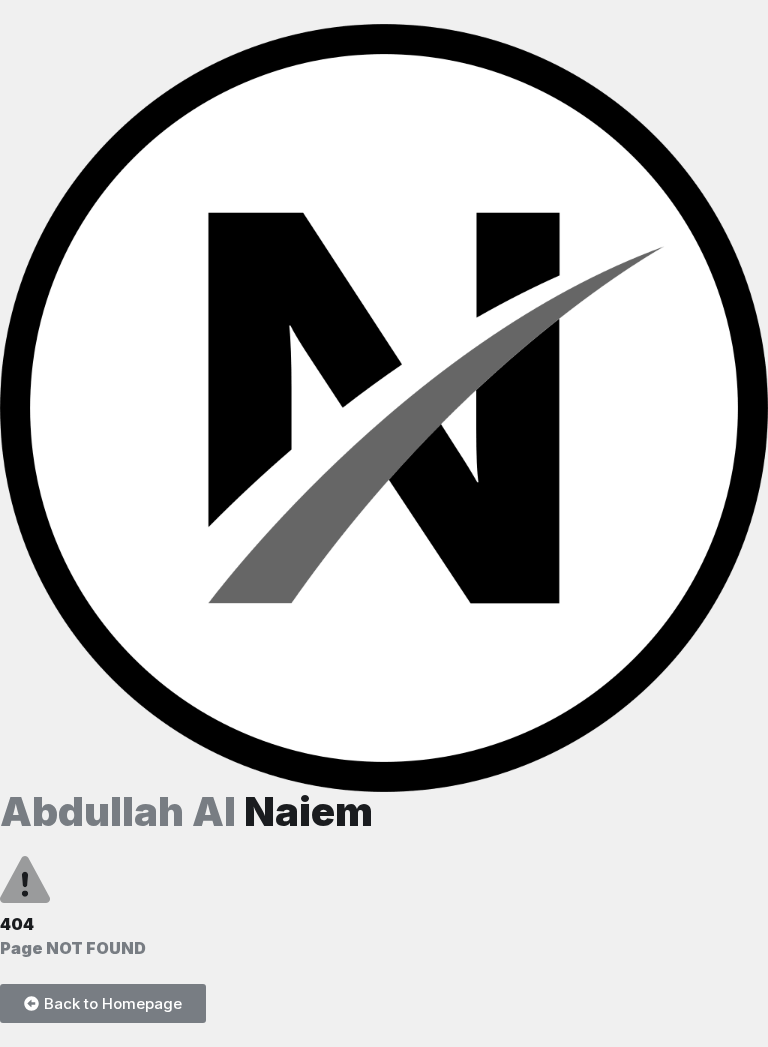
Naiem (186, 811)
